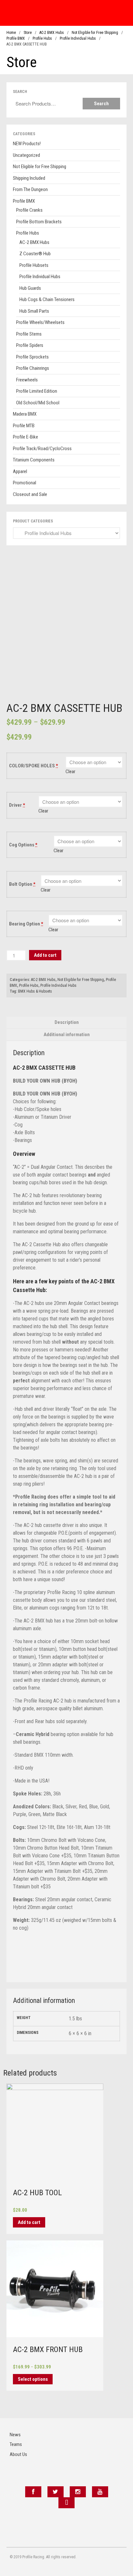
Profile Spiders (30, 345)
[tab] (66, 1022)
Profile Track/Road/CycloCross (42, 449)
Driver (17, 805)
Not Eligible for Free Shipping (95, 33)
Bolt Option (22, 884)
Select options (33, 2379)
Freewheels (27, 380)
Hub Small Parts (34, 311)
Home (11, 33)
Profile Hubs (42, 38)
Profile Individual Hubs (78, 38)
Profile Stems (29, 334)
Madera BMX (25, 414)
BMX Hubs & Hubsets (35, 991)
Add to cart (45, 955)
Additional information (67, 1035)
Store (28, 33)
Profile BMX (16, 38)
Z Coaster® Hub (35, 254)
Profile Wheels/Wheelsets (40, 322)
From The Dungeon (30, 189)
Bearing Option (26, 924)
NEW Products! (27, 144)
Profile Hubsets (34, 265)
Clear (70, 772)
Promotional (25, 483)
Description (67, 1022)
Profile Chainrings (33, 368)
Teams (16, 2444)
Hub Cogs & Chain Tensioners (47, 299)
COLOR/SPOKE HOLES (34, 766)
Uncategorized (26, 155)
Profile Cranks (29, 210)
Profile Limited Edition (37, 391)
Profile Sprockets (32, 357)
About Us (18, 2454)
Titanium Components (34, 460)
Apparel (20, 471)
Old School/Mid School (38, 403)
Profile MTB (24, 426)
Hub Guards (30, 288)
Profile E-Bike (26, 437)
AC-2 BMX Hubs (52, 33)
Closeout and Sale (30, 494)
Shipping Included (29, 178)
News (15, 2435)
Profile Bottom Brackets (39, 222)
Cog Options (23, 845)
